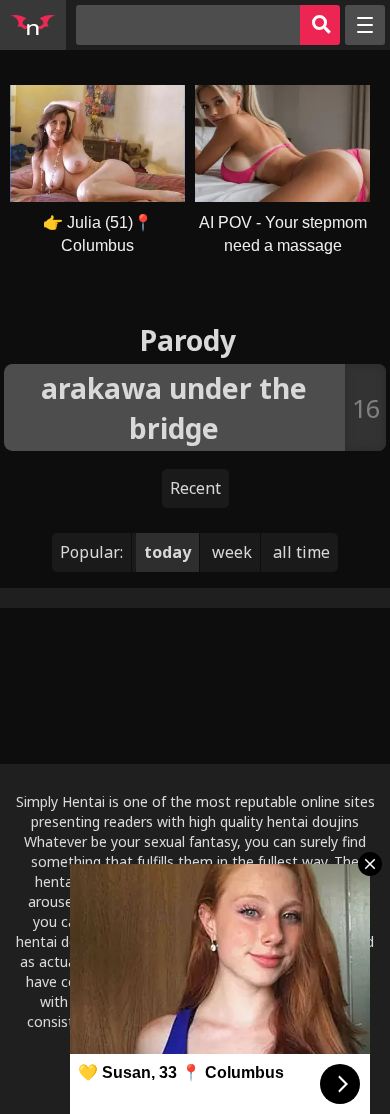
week (232, 552)
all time (301, 552)
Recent (195, 488)
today (167, 552)
